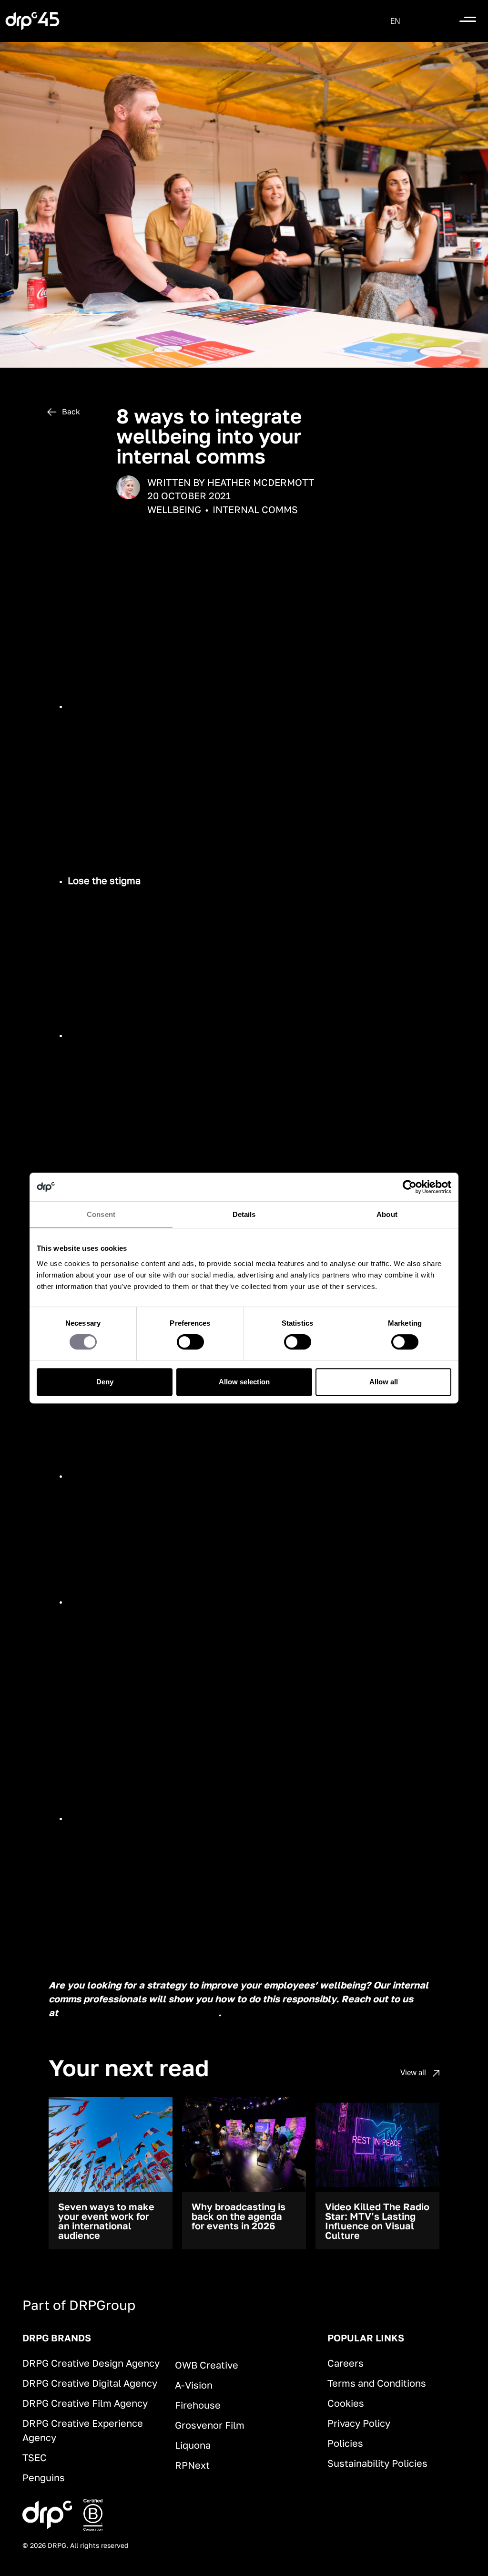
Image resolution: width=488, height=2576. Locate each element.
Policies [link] (345, 2443)
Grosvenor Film (210, 2425)
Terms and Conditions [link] (377, 2383)
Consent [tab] (101, 1214)
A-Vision (194, 2385)
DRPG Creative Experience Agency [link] (83, 2430)
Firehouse (198, 2405)
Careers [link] (346, 2363)
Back (70, 412)
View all (414, 2072)
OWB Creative (207, 2365)
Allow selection (244, 1382)
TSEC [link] (35, 2457)
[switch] (190, 1342)
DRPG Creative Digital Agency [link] (90, 2383)
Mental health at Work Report (277, 881)
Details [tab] (244, 1214)
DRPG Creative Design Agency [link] (91, 2363)
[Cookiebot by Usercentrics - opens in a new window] (410, 1187)
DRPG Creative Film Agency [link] (85, 2403)
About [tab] (387, 1214)
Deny (105, 1382)
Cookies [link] (346, 2403)
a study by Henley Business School (153, 1678)
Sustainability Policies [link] (377, 2463)
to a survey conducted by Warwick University (206, 635)
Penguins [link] (44, 2477)
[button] (395, 21)
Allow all (384, 1382)
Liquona (193, 2445)
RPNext (192, 2465)
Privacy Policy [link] (359, 2423)
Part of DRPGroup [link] (79, 2305)
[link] (32, 21)
